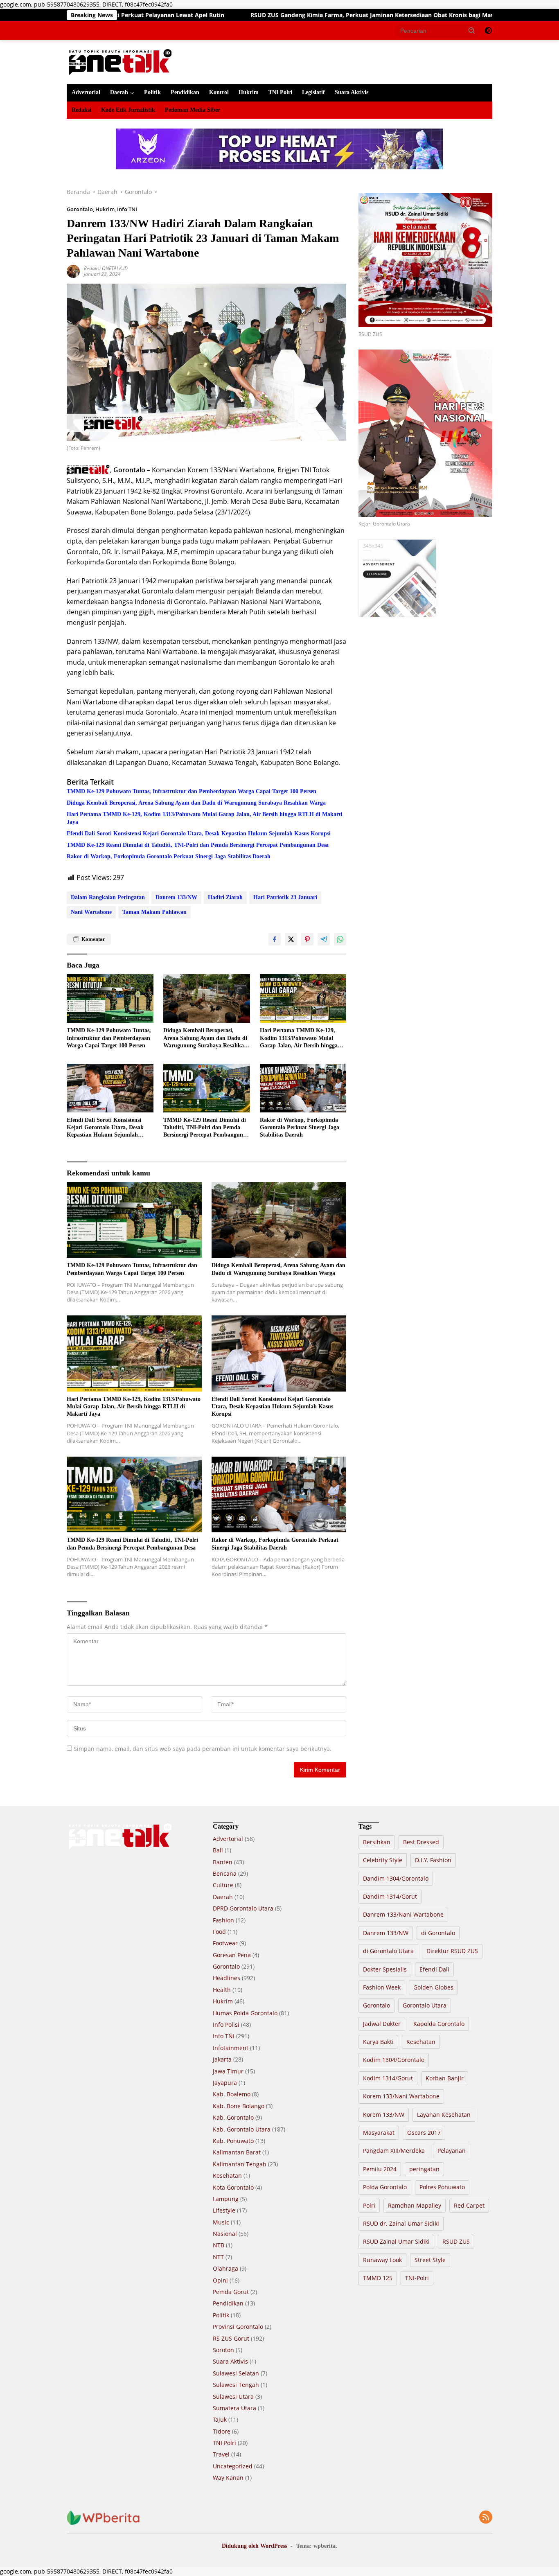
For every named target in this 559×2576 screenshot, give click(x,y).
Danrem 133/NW (176, 897)
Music (221, 2222)
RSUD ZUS (456, 2241)
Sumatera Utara (234, 2408)
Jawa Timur (228, 2071)
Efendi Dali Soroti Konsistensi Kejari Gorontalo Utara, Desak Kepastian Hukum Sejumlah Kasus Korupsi (199, 833)
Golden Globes (433, 1987)
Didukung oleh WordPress (254, 2546)
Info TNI (127, 209)
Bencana (225, 1873)
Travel (221, 2454)
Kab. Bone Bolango (239, 2106)
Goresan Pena (232, 1955)
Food (219, 1932)
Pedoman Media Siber (193, 110)
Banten (223, 1862)
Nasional (225, 2234)
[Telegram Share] (324, 939)
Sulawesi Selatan (236, 2373)
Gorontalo (80, 209)
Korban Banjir (445, 2078)
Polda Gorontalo (385, 2187)
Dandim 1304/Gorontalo (396, 1878)
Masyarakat (379, 2133)
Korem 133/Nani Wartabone (401, 2096)
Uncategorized (233, 2466)
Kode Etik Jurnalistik (128, 110)
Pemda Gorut (231, 2292)
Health (222, 1990)
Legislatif (313, 92)
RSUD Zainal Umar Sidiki (396, 2241)
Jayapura (225, 2083)
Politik (152, 92)
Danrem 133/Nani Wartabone (403, 1914)
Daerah (119, 92)
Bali (218, 1850)
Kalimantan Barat (237, 2152)
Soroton (223, 2350)
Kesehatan (227, 2176)
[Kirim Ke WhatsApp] (340, 939)
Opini (220, 2280)
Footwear (225, 1943)
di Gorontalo (438, 1933)
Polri (369, 2205)
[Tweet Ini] (291, 939)
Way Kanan (228, 2478)
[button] (472, 30)
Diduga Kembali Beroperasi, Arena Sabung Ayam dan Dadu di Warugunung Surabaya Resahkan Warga (196, 803)
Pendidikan (185, 92)
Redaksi (81, 110)
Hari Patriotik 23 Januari (285, 897)
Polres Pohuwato (442, 2187)
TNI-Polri (417, 2278)
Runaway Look (382, 2260)
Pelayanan (452, 2151)
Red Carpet (469, 2205)
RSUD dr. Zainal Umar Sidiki (401, 2223)
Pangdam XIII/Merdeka (394, 2151)
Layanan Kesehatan (444, 2115)
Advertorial (86, 92)
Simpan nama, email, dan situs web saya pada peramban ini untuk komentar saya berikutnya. (203, 1749)
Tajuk (220, 2419)
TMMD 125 (378, 2278)
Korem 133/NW (384, 2115)
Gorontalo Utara (425, 2005)
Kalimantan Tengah (240, 2164)
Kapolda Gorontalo (439, 2024)
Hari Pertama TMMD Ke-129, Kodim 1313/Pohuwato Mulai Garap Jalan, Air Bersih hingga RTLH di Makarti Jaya (205, 818)
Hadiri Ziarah (225, 897)
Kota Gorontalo (233, 2187)
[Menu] (72, 31)
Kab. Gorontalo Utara (242, 2129)
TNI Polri (280, 92)
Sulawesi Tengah (236, 2385)
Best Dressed (421, 1842)
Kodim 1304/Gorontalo (394, 2060)
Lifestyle (224, 2210)
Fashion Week (382, 1987)
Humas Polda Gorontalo (245, 2013)
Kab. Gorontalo (233, 2117)
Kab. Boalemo (232, 2094)
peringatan (424, 2169)
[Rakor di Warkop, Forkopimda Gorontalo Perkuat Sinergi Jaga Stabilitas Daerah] (303, 1088)
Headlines (227, 1978)
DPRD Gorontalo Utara (243, 1908)
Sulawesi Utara (233, 2397)
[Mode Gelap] (488, 31)
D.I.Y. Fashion (433, 1860)
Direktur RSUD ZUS (452, 1951)
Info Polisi (226, 2024)
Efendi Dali (434, 1969)
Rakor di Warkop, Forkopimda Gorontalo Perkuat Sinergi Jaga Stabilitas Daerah (169, 856)
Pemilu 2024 (380, 2169)
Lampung (226, 2199)
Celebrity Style (383, 1860)
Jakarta (222, 2059)
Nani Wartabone (91, 912)
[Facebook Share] (275, 939)
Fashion (223, 1920)
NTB (219, 2245)
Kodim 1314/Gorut (388, 2078)
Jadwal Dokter (382, 2024)
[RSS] (486, 2518)
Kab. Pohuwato (233, 2141)
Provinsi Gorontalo (238, 2327)
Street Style (430, 2260)
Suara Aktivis (352, 92)
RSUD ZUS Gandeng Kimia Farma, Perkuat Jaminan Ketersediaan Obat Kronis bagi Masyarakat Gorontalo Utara (284, 15)
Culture (223, 1885)
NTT (218, 2257)
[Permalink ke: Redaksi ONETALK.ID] (73, 270)
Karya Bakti (378, 2042)
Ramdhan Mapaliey (415, 2205)
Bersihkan (377, 1842)
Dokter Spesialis (385, 1969)
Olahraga (225, 2268)
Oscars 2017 (424, 2133)
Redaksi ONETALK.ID (106, 268)
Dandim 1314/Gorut (390, 1896)
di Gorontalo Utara (388, 1951)
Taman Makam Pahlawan (154, 912)
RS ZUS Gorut (231, 2338)
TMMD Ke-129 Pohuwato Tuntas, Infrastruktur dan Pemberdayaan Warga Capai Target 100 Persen (192, 791)
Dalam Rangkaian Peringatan (108, 897)
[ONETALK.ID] (120, 62)
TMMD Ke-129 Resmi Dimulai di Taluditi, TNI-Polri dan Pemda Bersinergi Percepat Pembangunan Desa (198, 845)
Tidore (222, 2431)
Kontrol (219, 92)
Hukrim (249, 92)
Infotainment (231, 2048)
